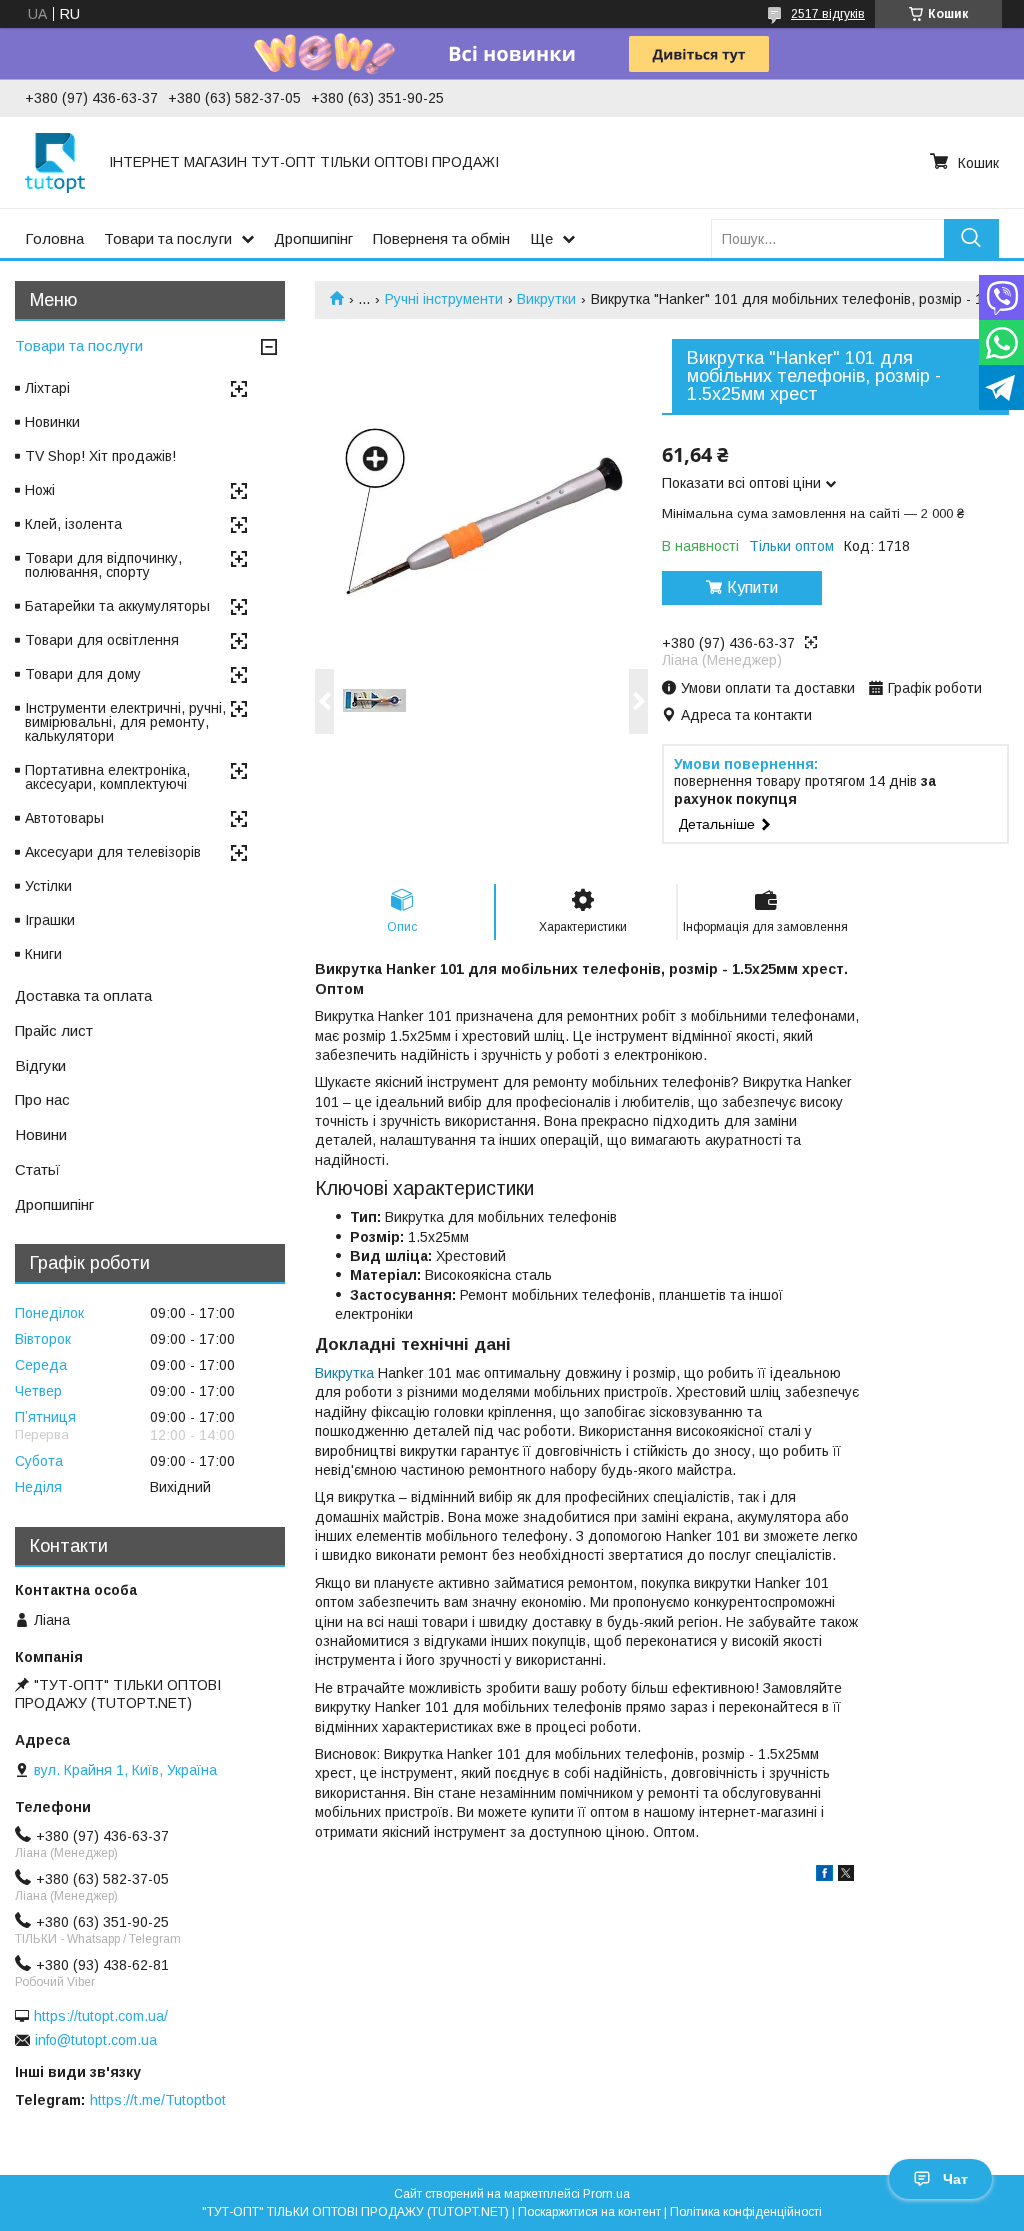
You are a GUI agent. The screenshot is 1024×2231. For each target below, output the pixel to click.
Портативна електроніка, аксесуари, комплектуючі (107, 777)
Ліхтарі (47, 388)
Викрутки (546, 299)
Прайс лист (54, 1030)
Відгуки (40, 1065)
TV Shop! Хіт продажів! (100, 456)
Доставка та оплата (83, 995)
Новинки (52, 422)
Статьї (37, 1169)
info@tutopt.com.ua (96, 2040)
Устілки (48, 886)
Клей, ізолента (73, 524)
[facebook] (824, 1876)
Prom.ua (606, 2194)
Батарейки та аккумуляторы (117, 606)
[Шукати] (971, 238)
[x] (846, 1876)
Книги (43, 954)
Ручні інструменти (444, 299)
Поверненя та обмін (441, 238)
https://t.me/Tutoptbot (158, 2100)
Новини (41, 1134)
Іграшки (50, 920)
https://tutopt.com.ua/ (101, 2016)
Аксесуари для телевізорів (113, 852)
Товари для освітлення (102, 640)
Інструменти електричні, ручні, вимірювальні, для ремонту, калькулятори (125, 722)
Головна (54, 238)
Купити (752, 587)
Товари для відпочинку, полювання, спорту (103, 565)
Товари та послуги (168, 238)
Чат (955, 2179)
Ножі (40, 490)
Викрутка (344, 1373)
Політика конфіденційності (746, 2212)
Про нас (42, 1099)
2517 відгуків (828, 14)
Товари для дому (83, 674)
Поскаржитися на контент (589, 2212)
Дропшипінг (313, 238)
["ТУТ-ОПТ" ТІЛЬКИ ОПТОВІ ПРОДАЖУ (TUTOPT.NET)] (55, 162)
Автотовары (64, 818)
